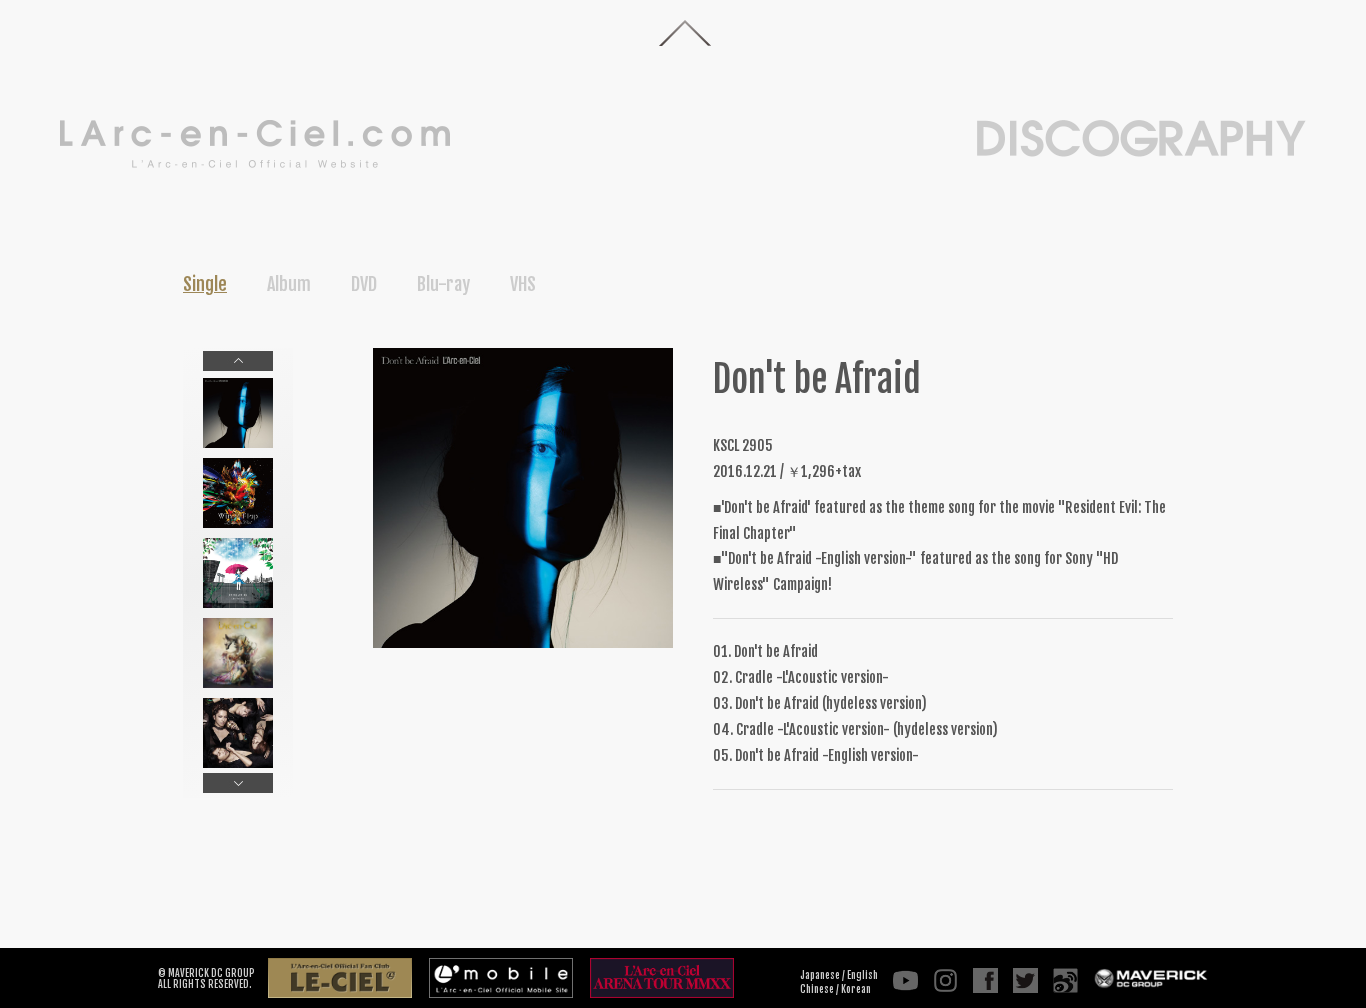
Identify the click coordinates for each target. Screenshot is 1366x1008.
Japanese (820, 975)
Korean (856, 989)
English (862, 975)
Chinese (817, 989)
